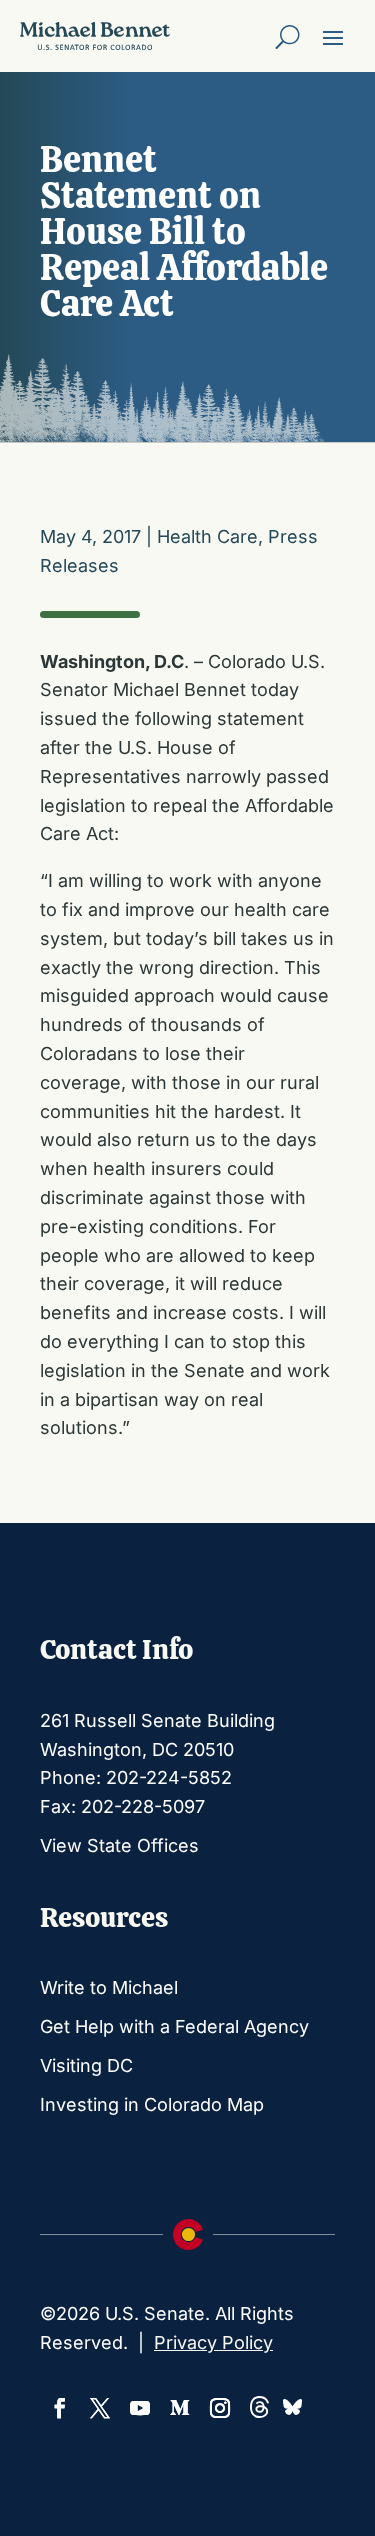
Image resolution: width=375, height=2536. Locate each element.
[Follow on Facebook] (60, 2408)
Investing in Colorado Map (152, 2104)
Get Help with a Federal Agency (174, 2026)
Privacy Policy (213, 2342)
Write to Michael (109, 1987)
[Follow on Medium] (180, 2408)
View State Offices (119, 1845)
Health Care (207, 536)
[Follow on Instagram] (220, 2408)
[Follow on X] (100, 2408)
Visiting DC (86, 2065)
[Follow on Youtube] (140, 2408)
